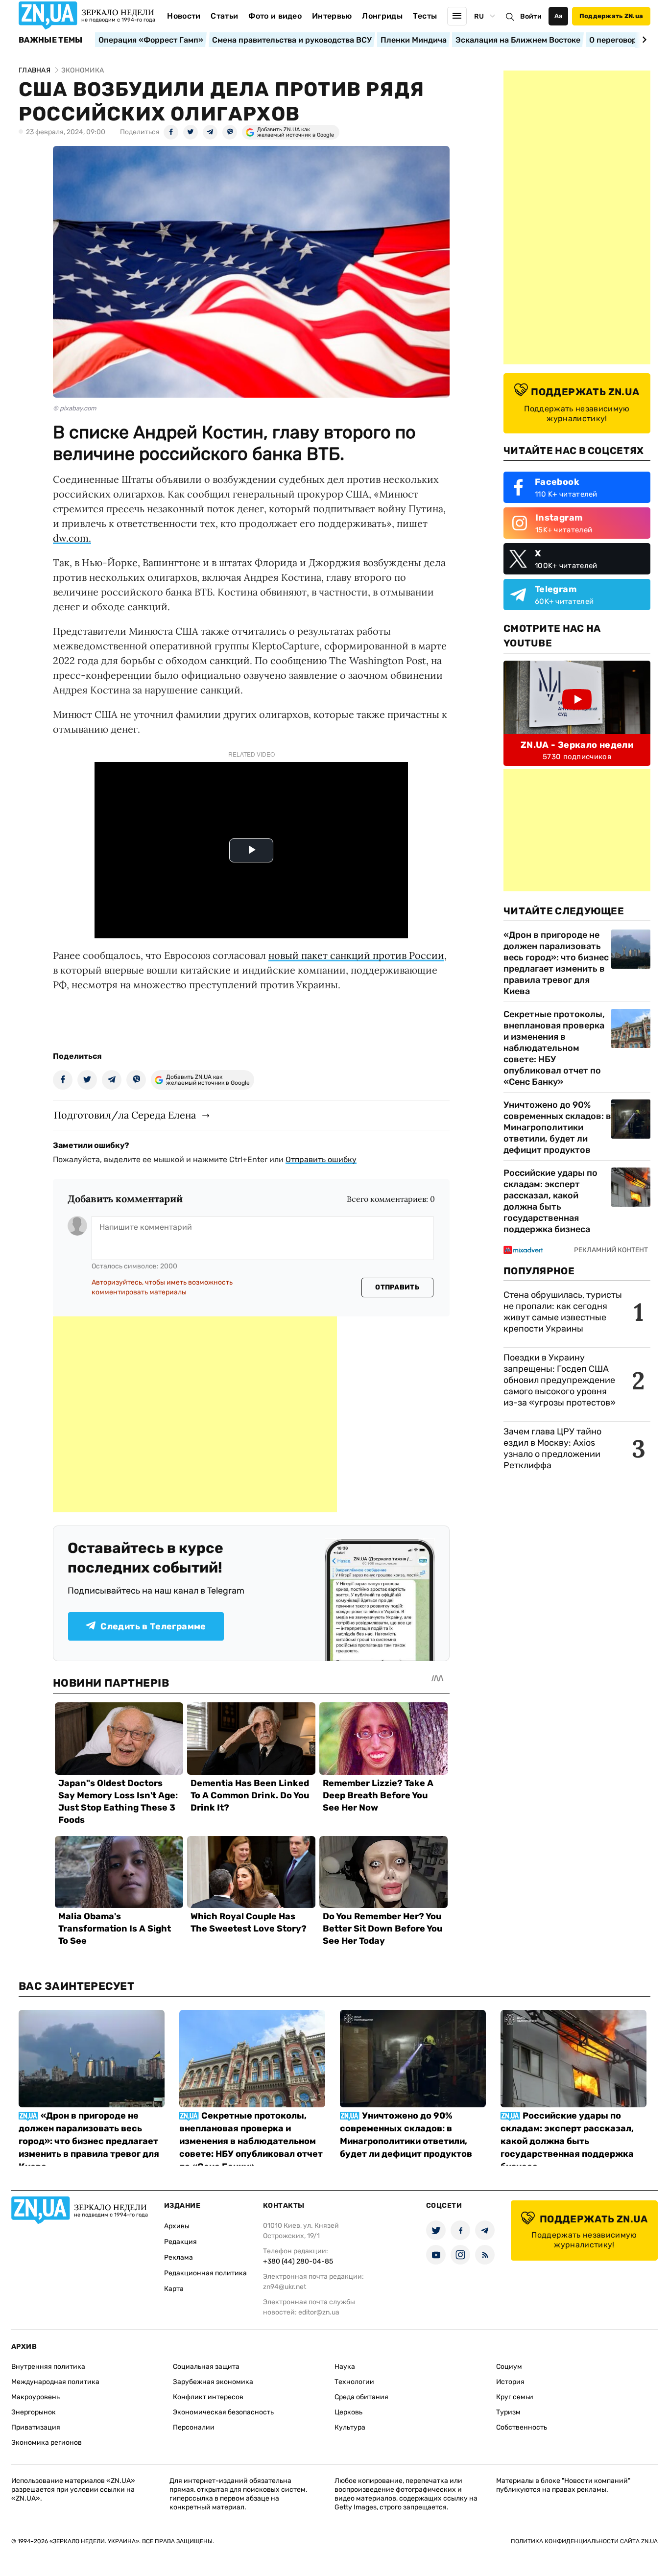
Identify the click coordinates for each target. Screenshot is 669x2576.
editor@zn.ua (319, 2312)
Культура (350, 2427)
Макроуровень (36, 2397)
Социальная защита (206, 2367)
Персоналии (194, 2427)
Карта (174, 2289)
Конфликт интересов (208, 2397)
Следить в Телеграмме (153, 1626)
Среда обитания (361, 2397)
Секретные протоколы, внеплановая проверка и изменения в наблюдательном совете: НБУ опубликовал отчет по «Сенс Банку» (554, 1048)
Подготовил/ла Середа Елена (125, 1115)
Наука (345, 2367)
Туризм (508, 2412)
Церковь (348, 2412)
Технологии (354, 2382)
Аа (559, 16)
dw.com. (72, 538)
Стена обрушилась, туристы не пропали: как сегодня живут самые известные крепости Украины (563, 1312)
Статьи (224, 16)
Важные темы (51, 40)
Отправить (397, 1287)
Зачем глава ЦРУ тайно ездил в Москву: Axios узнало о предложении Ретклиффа (552, 1448)
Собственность (522, 2427)
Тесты (425, 16)
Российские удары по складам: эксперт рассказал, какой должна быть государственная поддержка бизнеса (550, 1201)
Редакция (180, 2242)
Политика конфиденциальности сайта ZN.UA (584, 2541)
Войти (531, 16)
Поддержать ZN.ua (611, 16)
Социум (509, 2367)
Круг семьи (515, 2397)
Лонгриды (382, 16)
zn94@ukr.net (285, 2287)
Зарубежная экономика (213, 2382)
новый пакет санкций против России (356, 955)
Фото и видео (275, 16)
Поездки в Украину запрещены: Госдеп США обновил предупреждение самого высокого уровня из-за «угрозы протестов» (560, 1380)
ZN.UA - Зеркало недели (577, 745)
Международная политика (55, 2382)
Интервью (332, 16)
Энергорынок (34, 2412)
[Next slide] (643, 40)
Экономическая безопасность (223, 2412)
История (510, 2382)
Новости (184, 16)
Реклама (179, 2257)
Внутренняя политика (48, 2367)
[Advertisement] (195, 1414)
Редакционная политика (205, 2273)
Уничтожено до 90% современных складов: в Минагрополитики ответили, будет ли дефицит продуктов (557, 1127)
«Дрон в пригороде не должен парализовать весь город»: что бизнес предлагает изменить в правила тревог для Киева (556, 963)
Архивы (177, 2226)
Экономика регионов (47, 2443)
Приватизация (36, 2427)
